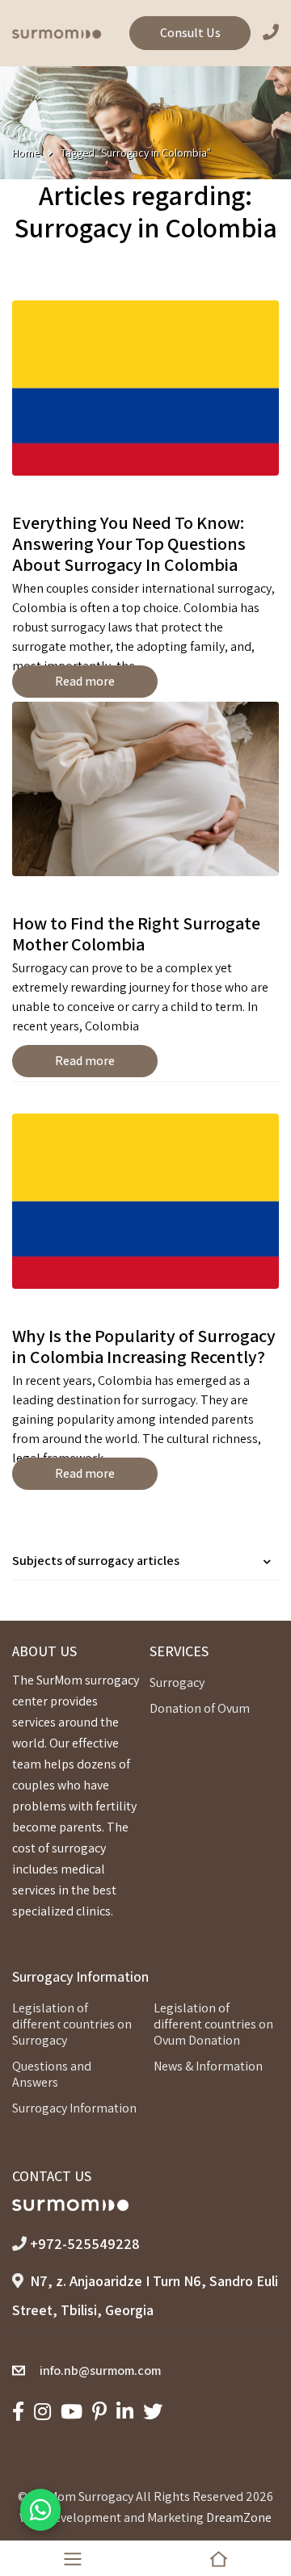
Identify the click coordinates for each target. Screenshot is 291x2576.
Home (26, 153)
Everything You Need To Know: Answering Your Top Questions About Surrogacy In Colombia (129, 543)
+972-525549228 (85, 2244)
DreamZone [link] (239, 2517)
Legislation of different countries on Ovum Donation (213, 2024)
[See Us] (42, 2412)
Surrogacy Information (74, 2108)
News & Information (208, 2066)
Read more (85, 681)
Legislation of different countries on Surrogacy (72, 2024)
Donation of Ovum (200, 1708)
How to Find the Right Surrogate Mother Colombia (136, 933)
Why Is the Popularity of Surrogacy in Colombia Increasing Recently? (144, 1346)
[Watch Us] (72, 2412)
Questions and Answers (52, 2074)
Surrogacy (177, 1682)
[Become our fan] (18, 2412)
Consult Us (190, 33)
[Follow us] (153, 2412)
